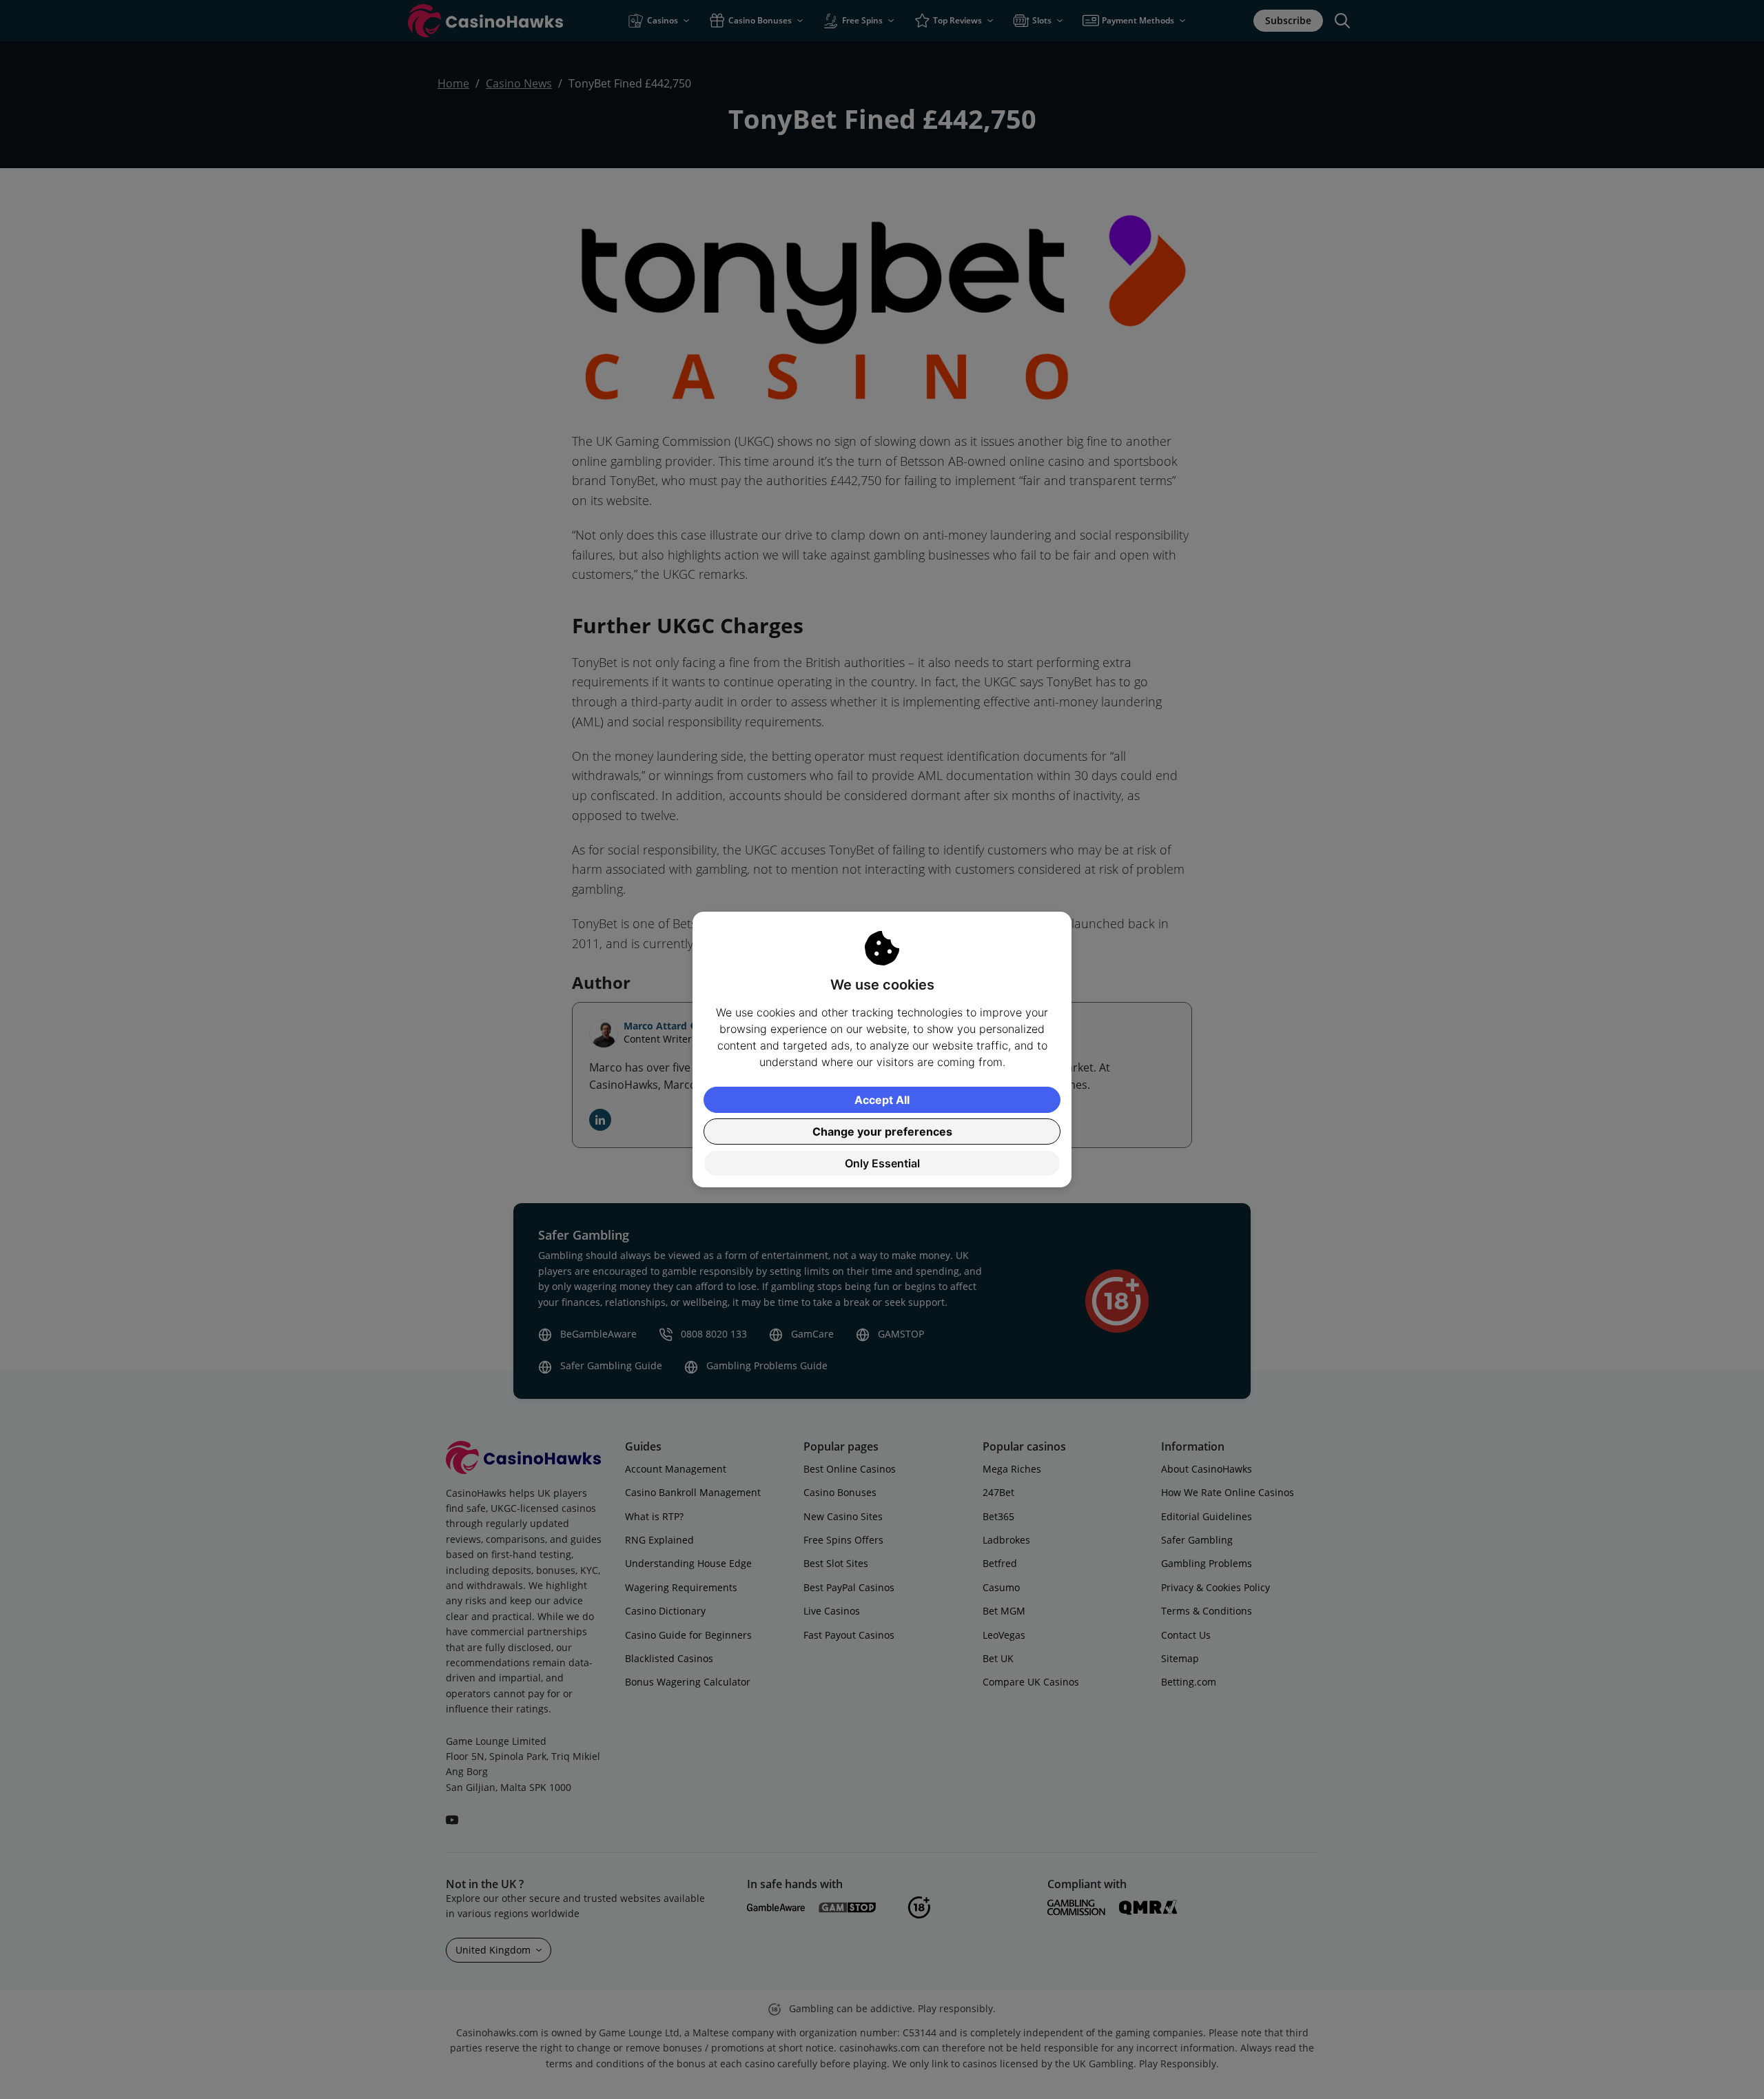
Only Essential (882, 1163)
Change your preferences (882, 1132)
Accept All (882, 1100)
